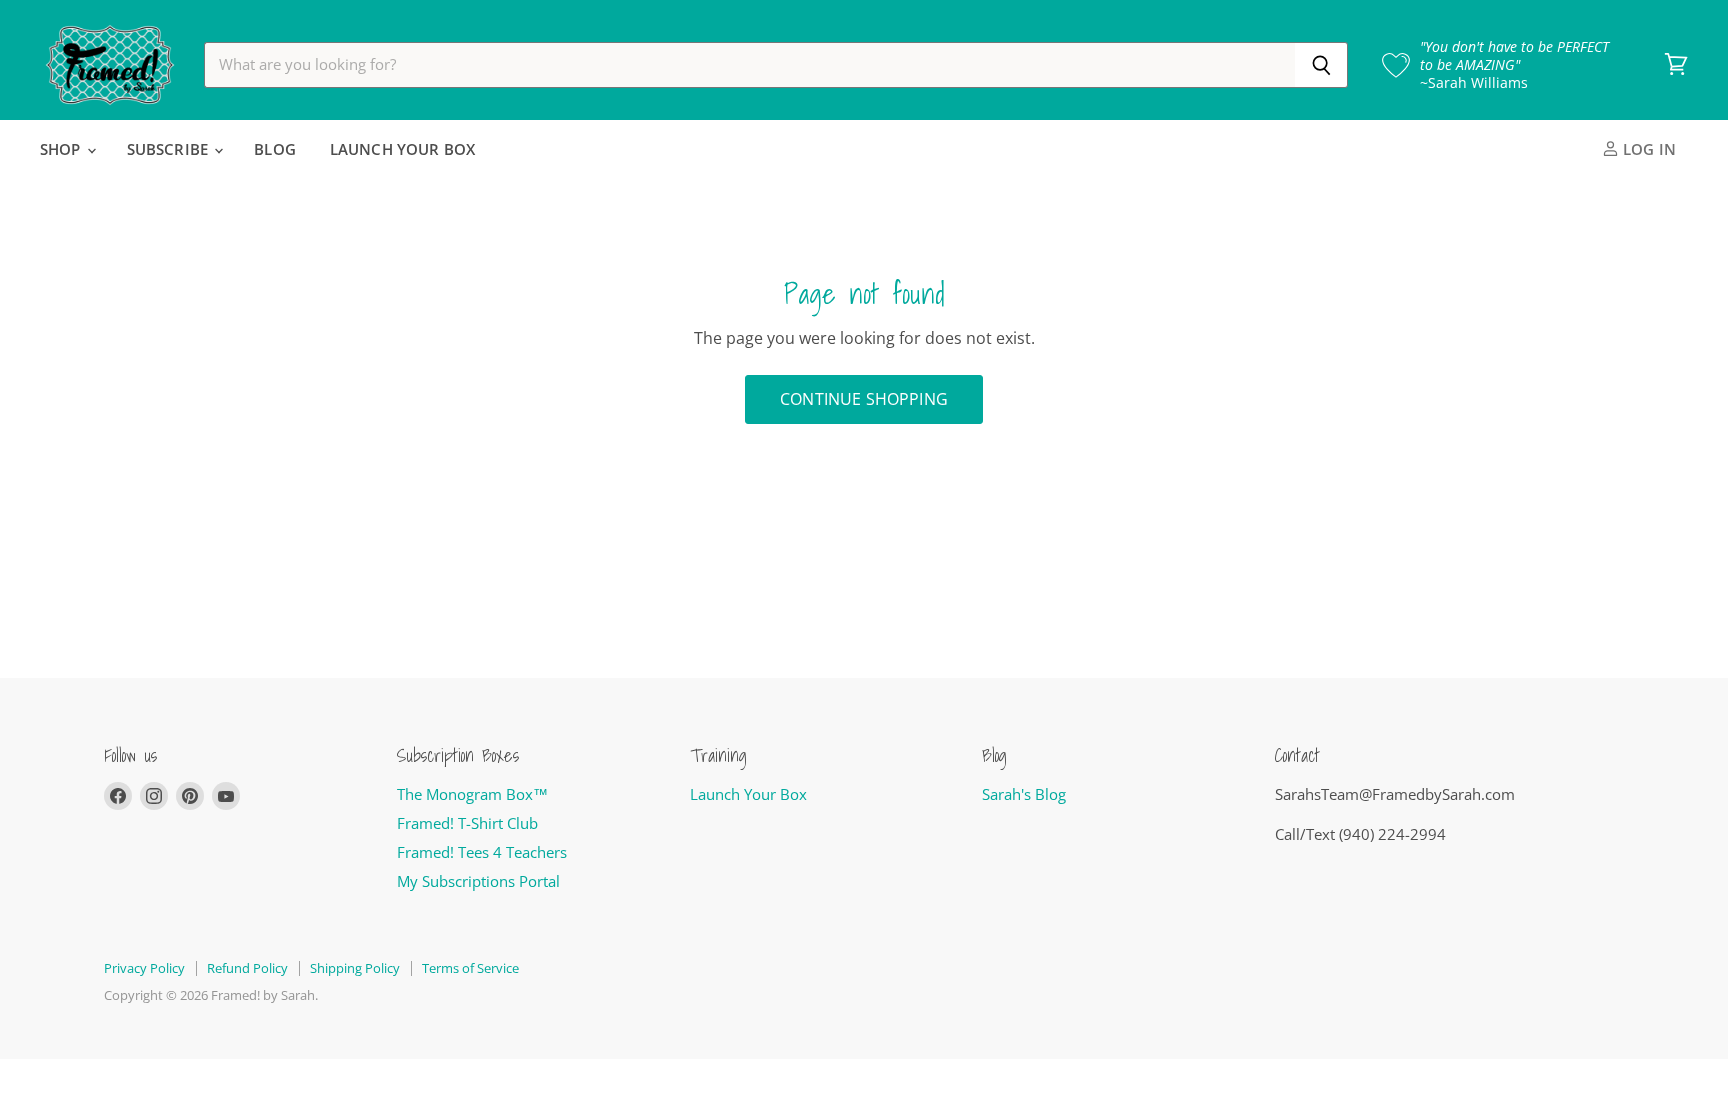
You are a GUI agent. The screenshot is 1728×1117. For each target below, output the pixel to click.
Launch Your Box (748, 794)
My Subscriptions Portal (478, 881)
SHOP (62, 149)
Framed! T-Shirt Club (467, 823)
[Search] (1321, 65)
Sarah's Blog (1024, 794)
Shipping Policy (355, 968)
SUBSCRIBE (170, 149)
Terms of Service (470, 968)
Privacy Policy (144, 968)
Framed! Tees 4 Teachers (482, 852)
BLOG (275, 149)
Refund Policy (247, 968)
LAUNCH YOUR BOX (402, 149)
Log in (1647, 149)
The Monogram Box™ (472, 794)
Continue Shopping (864, 399)
